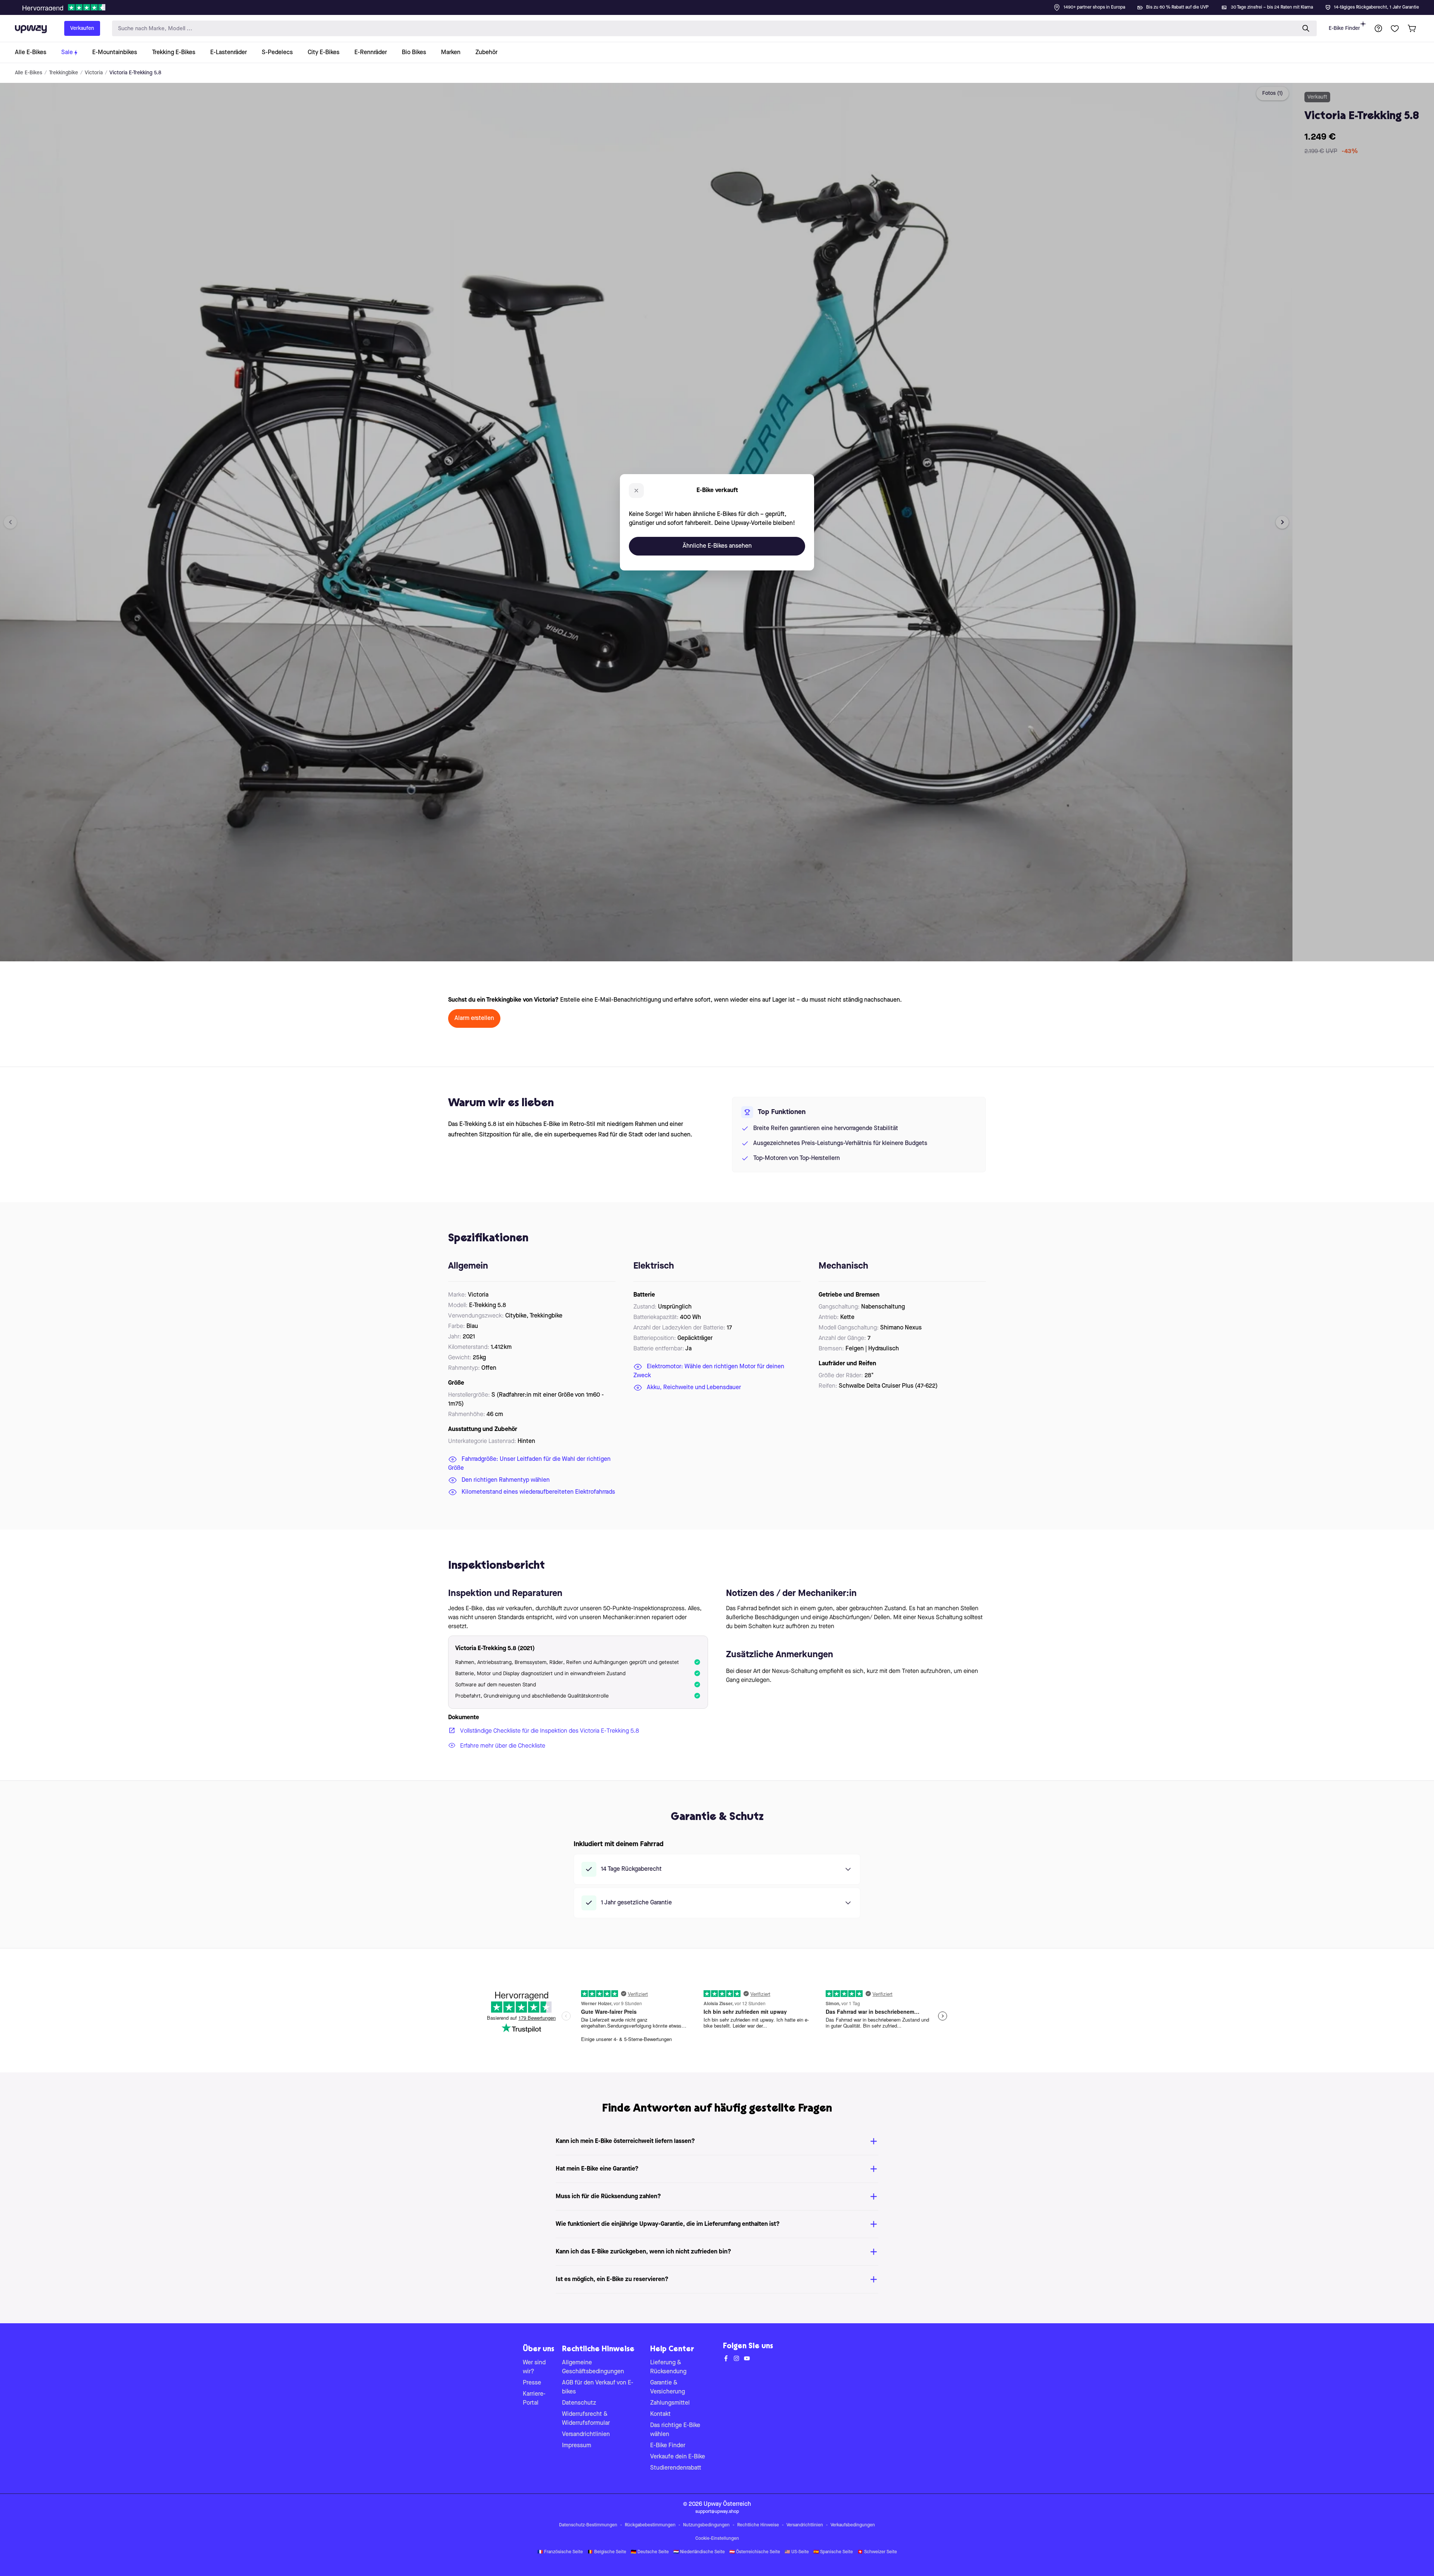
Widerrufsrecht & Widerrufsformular (586, 2419)
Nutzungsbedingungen (706, 2525)
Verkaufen (82, 28)
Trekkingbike (63, 73)
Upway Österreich (727, 2504)
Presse (532, 2383)
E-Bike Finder (1344, 28)
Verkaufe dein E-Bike (678, 2457)
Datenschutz (579, 2403)
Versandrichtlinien (586, 2435)
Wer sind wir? (534, 2367)
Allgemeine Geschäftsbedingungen (593, 2367)
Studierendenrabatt (676, 2468)
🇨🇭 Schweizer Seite (877, 2552)
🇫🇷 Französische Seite (560, 2552)
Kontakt (660, 2414)
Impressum (577, 2446)
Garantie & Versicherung (668, 2387)
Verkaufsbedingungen (853, 2525)
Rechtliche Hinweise (758, 2525)
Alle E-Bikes (29, 73)
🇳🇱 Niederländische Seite (699, 2552)
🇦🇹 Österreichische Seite (755, 2552)
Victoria (94, 73)
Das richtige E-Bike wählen (675, 2430)
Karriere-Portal (534, 2399)
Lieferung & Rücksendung (668, 2367)
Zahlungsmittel (670, 2403)
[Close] (723, 5)
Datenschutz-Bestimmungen (588, 2525)
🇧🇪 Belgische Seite (607, 2552)
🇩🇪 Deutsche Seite (650, 2552)
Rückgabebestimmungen (650, 2525)
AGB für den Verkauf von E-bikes (598, 2387)
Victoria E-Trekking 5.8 (135, 73)
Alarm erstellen (474, 1018)
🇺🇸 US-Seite (797, 2552)
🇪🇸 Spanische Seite (833, 2552)
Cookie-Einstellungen (717, 2539)
